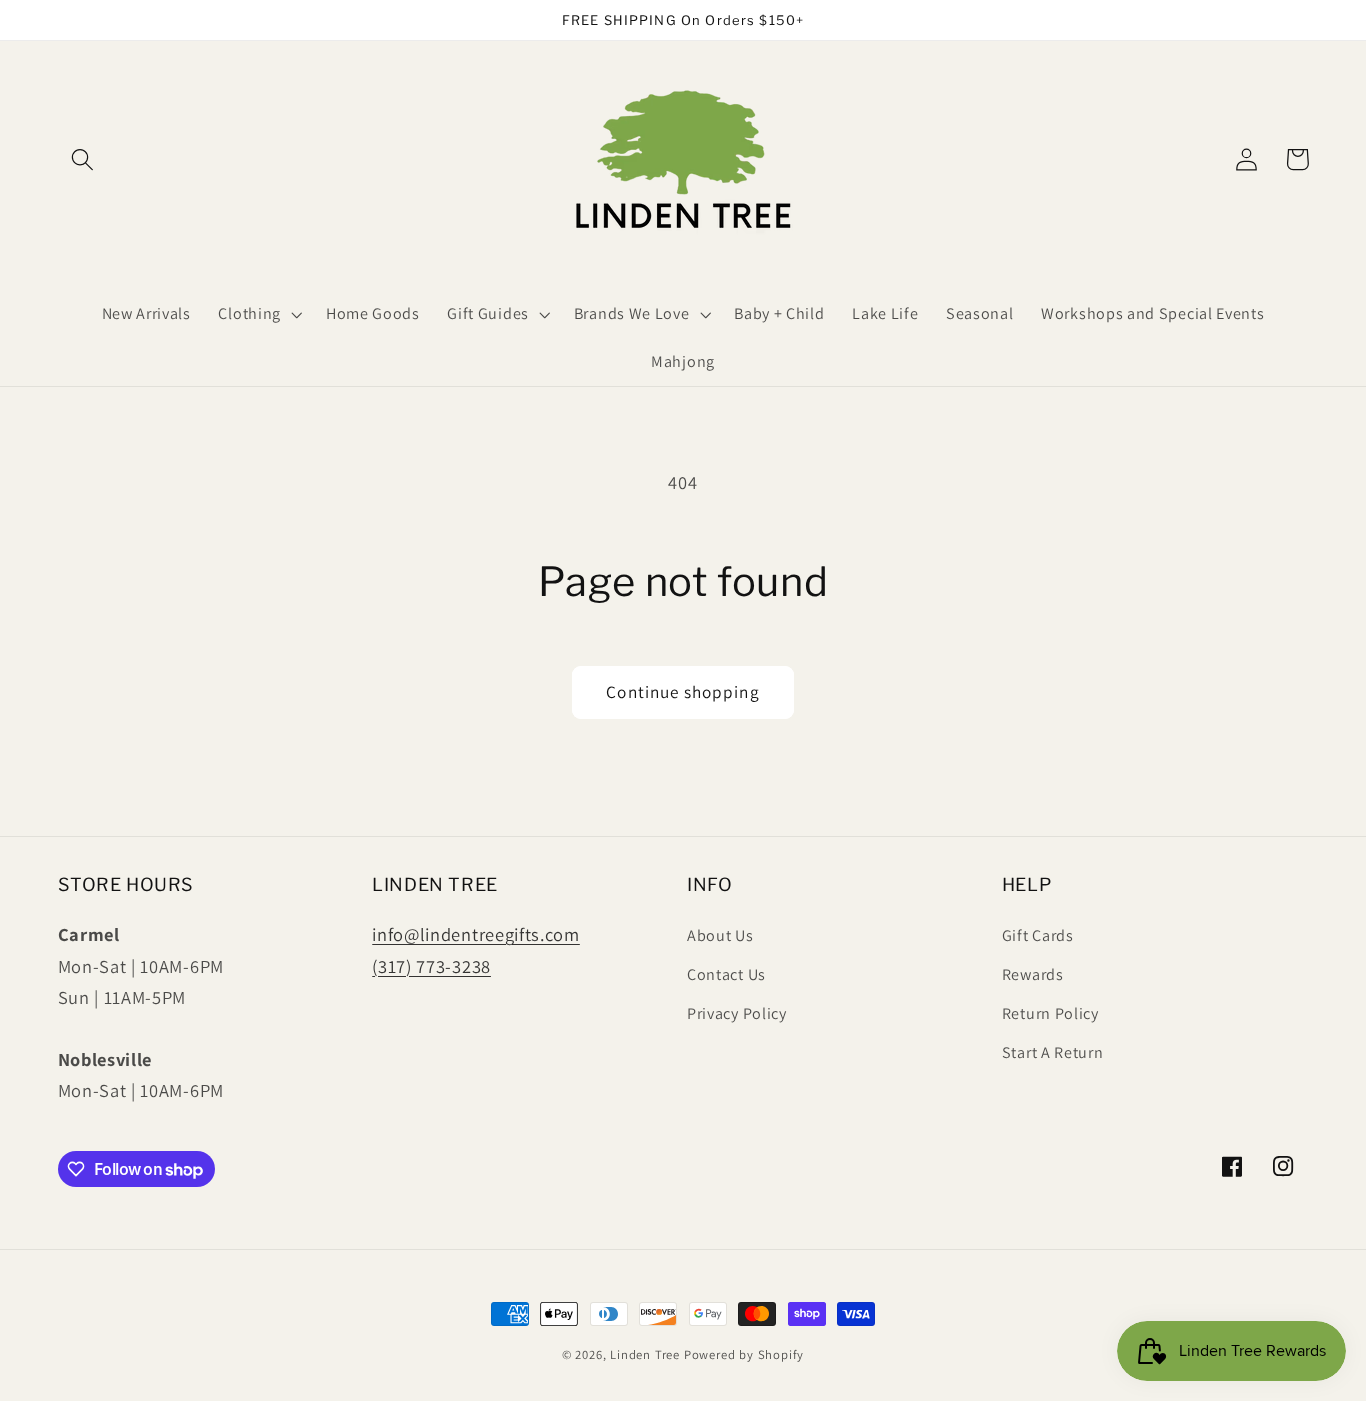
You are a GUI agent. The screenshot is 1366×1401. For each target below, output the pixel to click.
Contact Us (726, 974)
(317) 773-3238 (431, 966)
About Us (720, 935)
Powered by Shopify (744, 1354)
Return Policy (1050, 1013)
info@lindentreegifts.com (476, 934)
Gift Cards (1038, 935)
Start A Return (1053, 1052)
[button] (83, 159)
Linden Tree (645, 1354)
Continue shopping (683, 691)
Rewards (1033, 974)
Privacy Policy (737, 1013)
